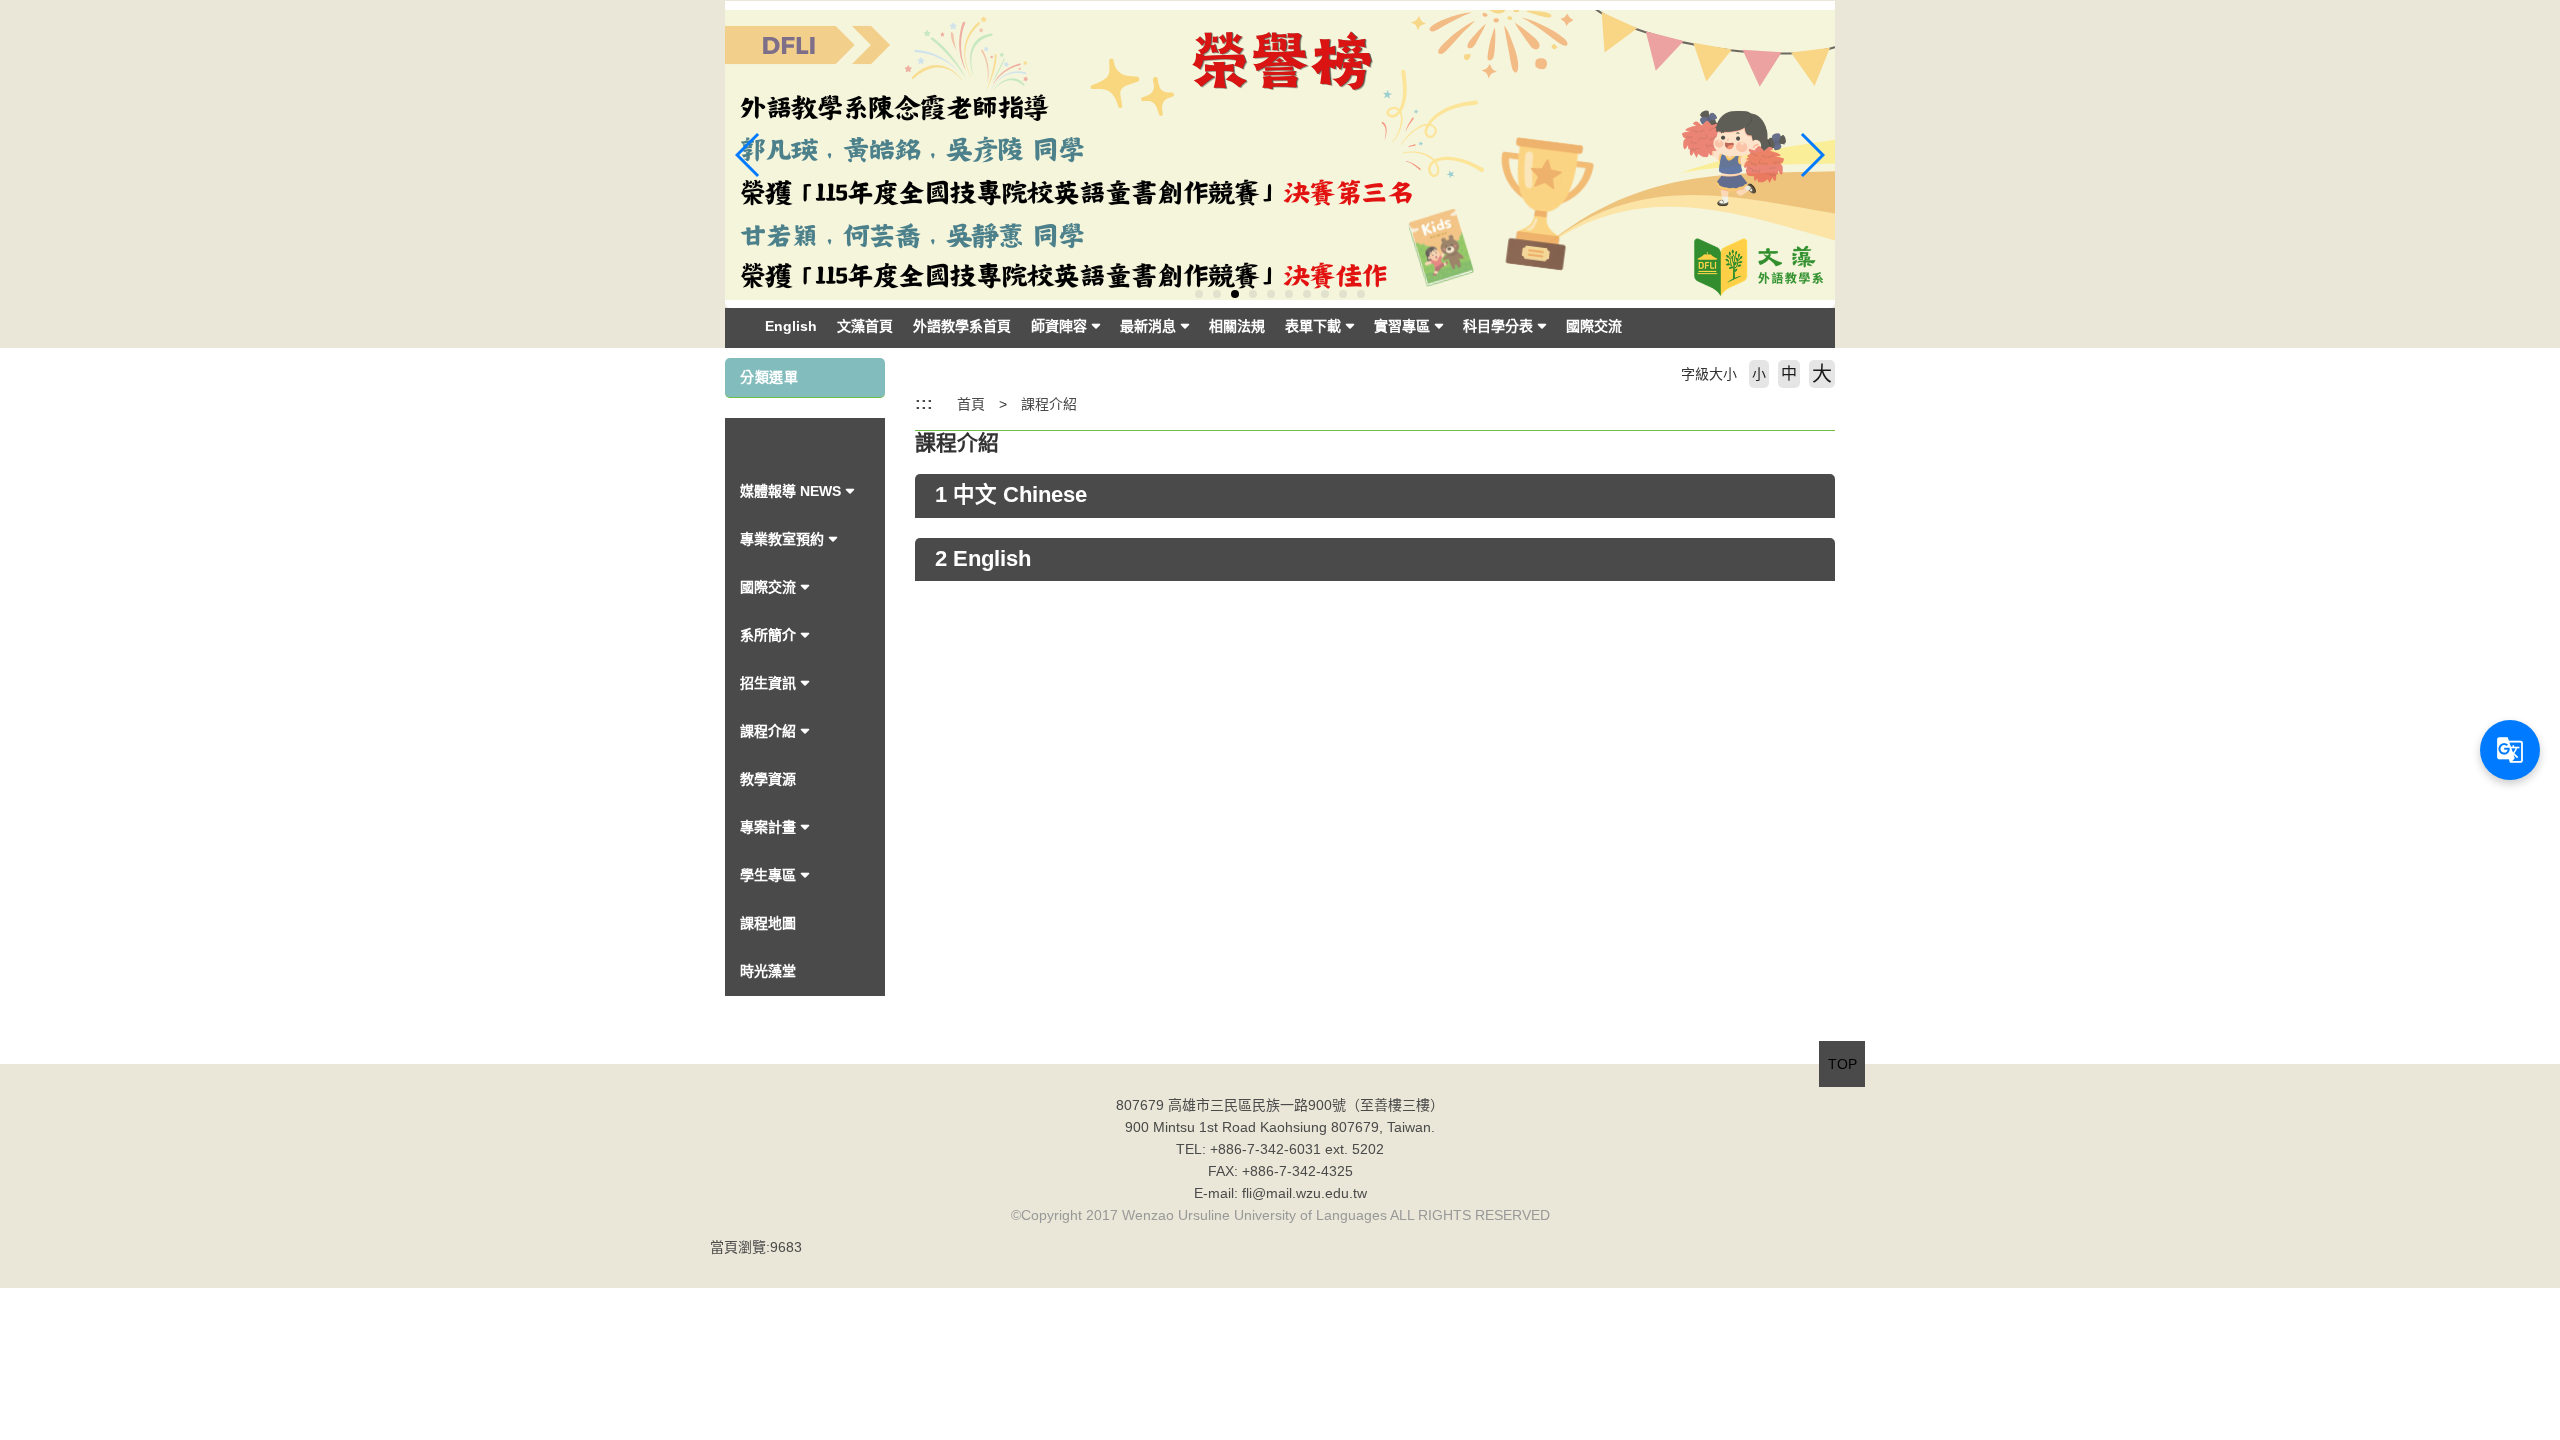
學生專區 (768, 875)
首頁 (971, 404)
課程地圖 (768, 923)
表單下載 (1313, 326)
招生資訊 (768, 683)
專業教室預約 (782, 539)
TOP (1842, 1064)
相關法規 (1237, 326)
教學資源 (768, 779)
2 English (983, 559)
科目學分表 (1498, 326)
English (791, 326)
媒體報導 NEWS (790, 491)
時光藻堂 (768, 971)
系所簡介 (768, 635)
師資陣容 (1059, 326)
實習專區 (1402, 326)
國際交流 (1594, 326)
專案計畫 (768, 827)
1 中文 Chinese (1011, 495)
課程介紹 (768, 731)
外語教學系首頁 (962, 326)
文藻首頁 (865, 326)
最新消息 (1148, 326)
